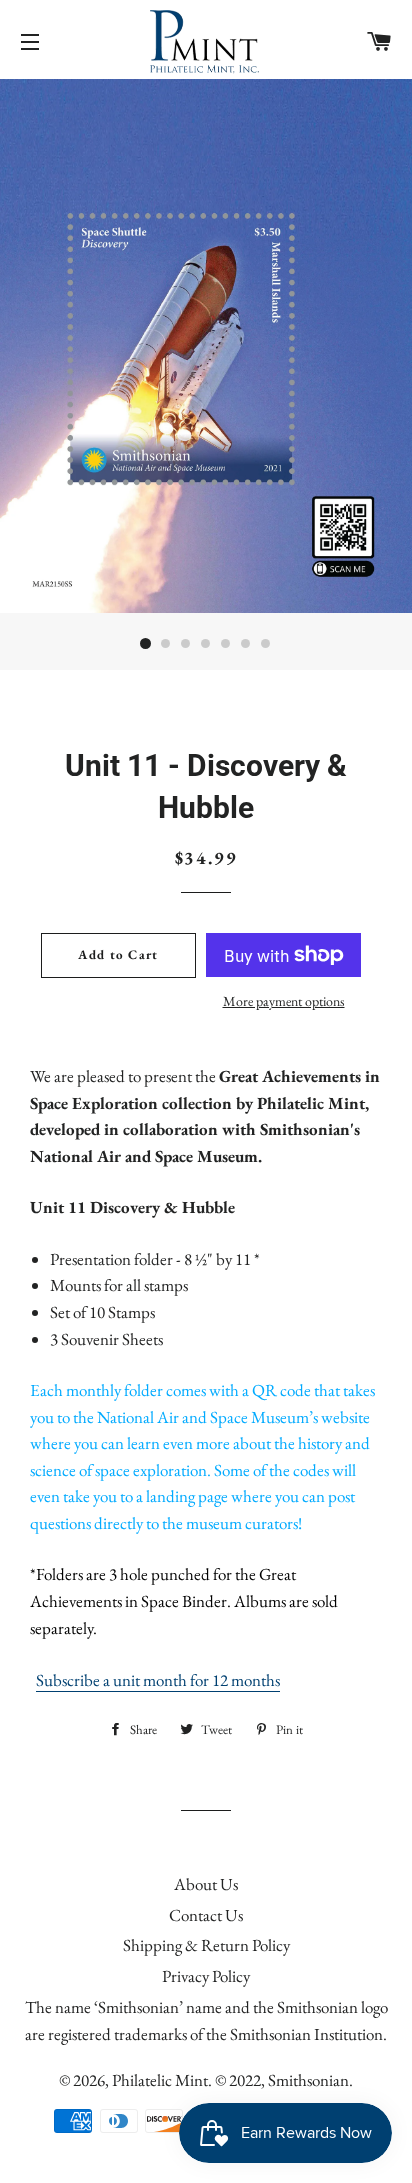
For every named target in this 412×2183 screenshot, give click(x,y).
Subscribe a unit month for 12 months (158, 1680)
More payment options (284, 1001)
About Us (206, 1884)
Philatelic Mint (160, 2080)
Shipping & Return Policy (206, 1945)
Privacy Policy (206, 1976)
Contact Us (206, 1915)
